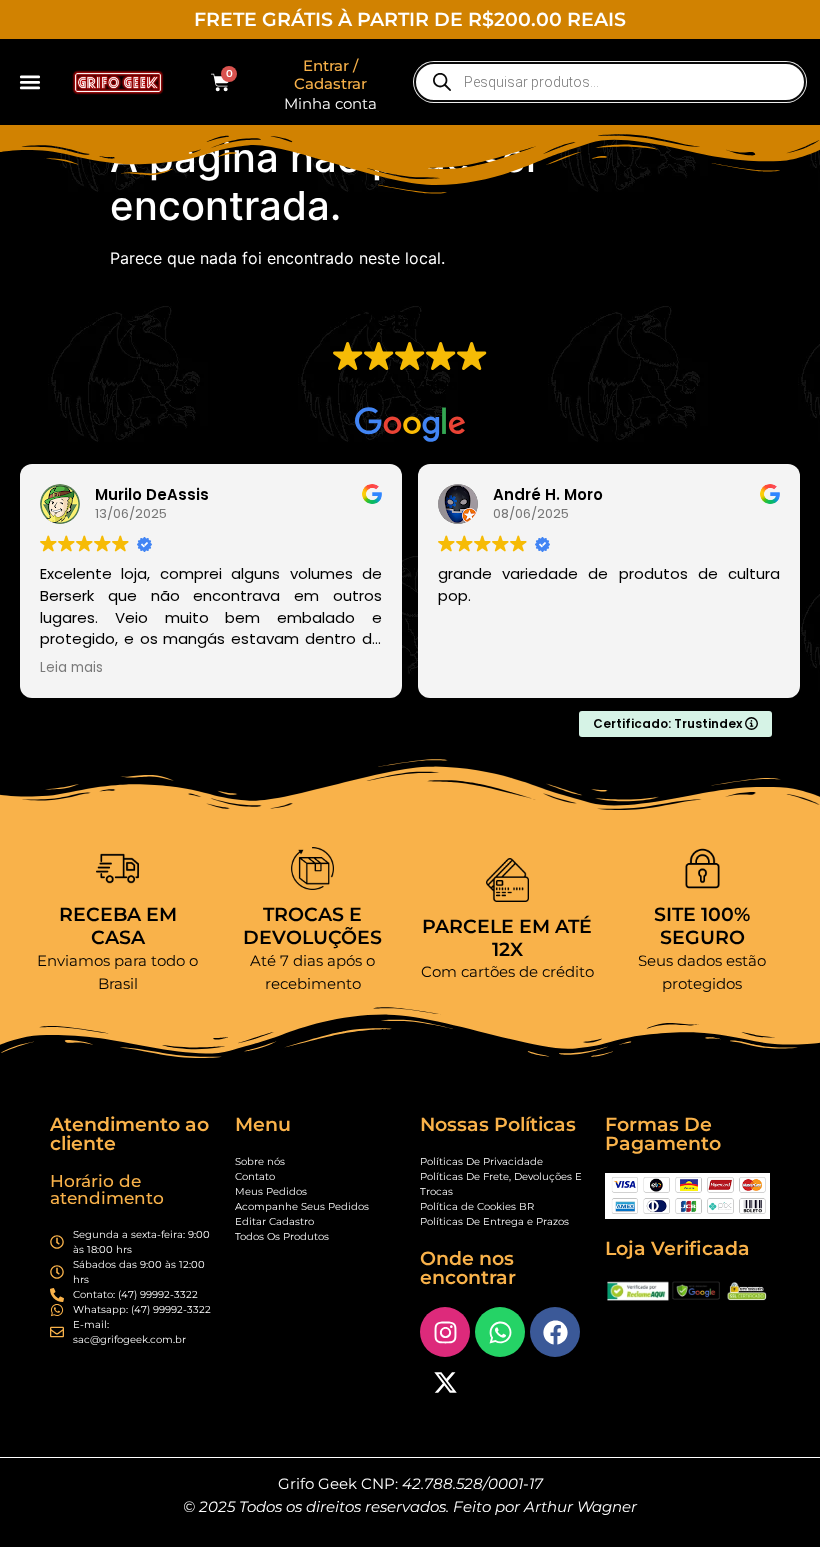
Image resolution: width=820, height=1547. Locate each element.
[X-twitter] (445, 1382)
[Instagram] (445, 1332)
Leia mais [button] (71, 668)
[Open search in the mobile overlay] (610, 82)
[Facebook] (555, 1332)
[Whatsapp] (500, 1332)
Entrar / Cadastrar (330, 74)
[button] (30, 82)
